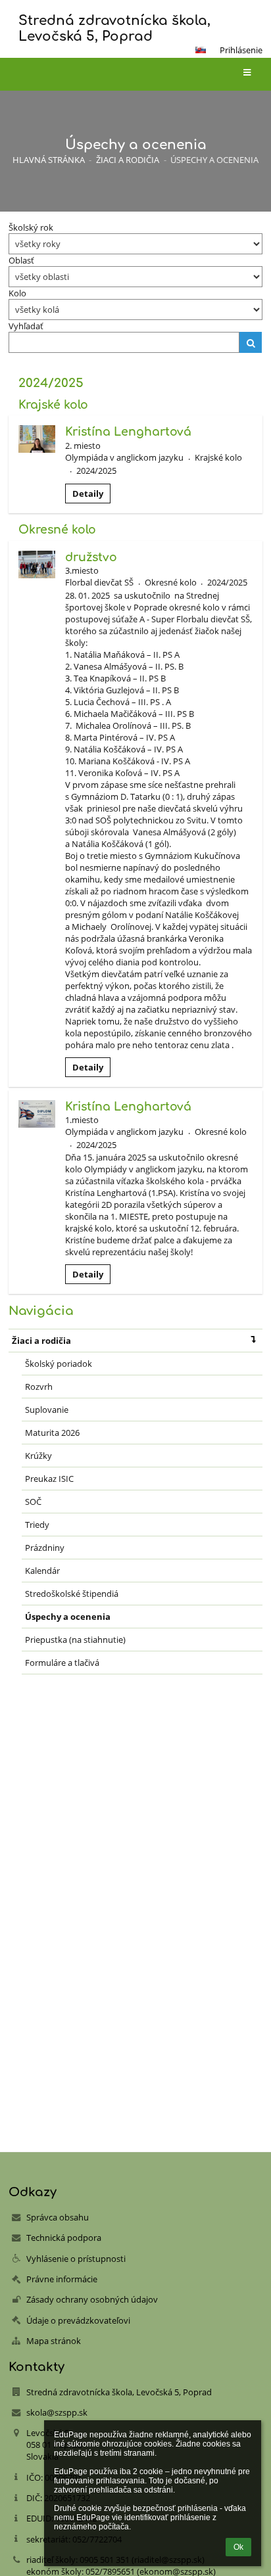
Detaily (88, 494)
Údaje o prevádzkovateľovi (78, 2320)
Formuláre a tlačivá (62, 1663)
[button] (201, 50)
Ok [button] (238, 2547)
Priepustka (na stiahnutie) (75, 1640)
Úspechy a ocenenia (214, 160)
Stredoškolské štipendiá (72, 1594)
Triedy (37, 1525)
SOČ (33, 1502)
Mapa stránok (54, 2341)
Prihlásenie (241, 50)
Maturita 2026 (52, 1433)
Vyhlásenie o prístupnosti (76, 2259)
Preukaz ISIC (49, 1479)
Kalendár (42, 1571)
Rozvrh (39, 1387)
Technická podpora (64, 2238)
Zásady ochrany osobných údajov (92, 2299)
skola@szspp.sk (57, 2412)
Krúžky (38, 1456)
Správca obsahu (58, 2217)
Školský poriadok (59, 1364)
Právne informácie (62, 2279)
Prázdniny (45, 1548)
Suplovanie (47, 1410)
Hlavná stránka (49, 160)
